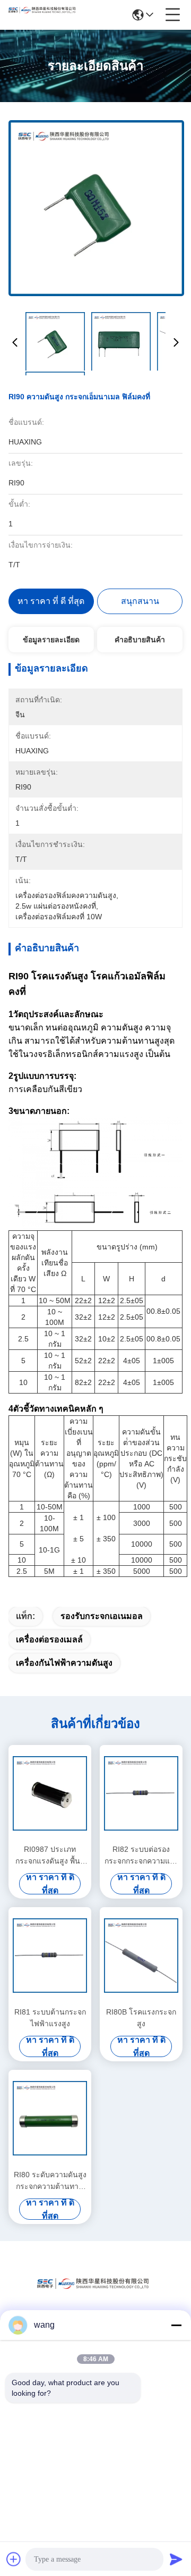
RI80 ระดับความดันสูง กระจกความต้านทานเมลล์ (50, 2181)
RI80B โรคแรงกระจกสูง (141, 2018)
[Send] (176, 2559)
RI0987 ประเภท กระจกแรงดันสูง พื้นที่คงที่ (50, 1856)
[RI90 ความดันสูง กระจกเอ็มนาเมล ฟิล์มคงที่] (96, 208)
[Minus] (176, 2325)
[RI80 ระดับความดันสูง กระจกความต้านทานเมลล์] (50, 2118)
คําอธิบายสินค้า (140, 640)
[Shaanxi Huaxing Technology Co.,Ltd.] (44, 15)
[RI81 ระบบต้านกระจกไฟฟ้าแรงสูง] (50, 1956)
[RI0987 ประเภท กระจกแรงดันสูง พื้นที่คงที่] (50, 1793)
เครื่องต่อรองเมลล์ (49, 1639)
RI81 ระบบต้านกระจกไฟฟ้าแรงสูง (50, 2018)
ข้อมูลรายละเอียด (51, 640)
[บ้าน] (95, 2297)
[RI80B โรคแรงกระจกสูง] (141, 1956)
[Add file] (14, 2559)
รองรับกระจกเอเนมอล (102, 1616)
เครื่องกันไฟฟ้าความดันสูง (64, 1663)
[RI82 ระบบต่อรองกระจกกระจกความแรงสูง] (141, 1793)
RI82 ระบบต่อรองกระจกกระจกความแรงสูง (141, 1856)
